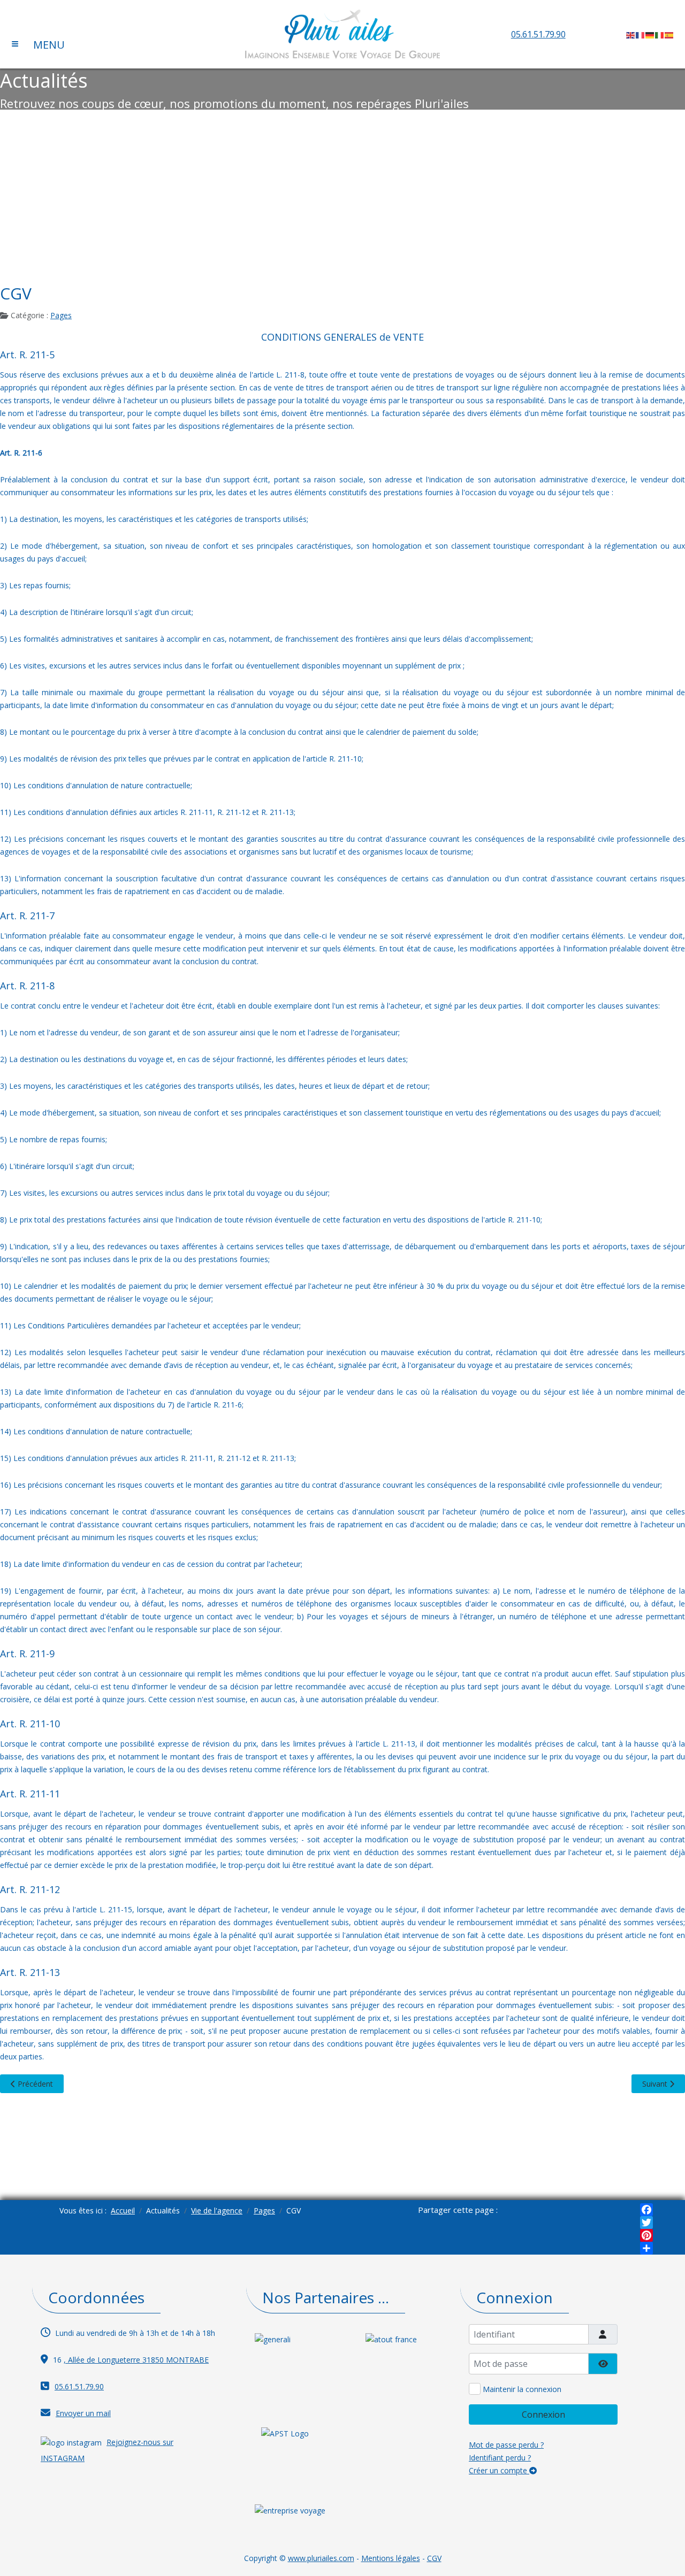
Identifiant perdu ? (500, 2458)
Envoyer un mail (83, 2413)
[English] (631, 34)
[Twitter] (646, 2223)
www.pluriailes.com (321, 2558)
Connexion (543, 2414)
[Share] (646, 2248)
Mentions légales (391, 2558)
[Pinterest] (646, 2235)
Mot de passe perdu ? (506, 2445)
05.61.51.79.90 (538, 34)
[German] (650, 34)
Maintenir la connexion (522, 2389)
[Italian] (660, 34)
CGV (434, 2558)
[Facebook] (646, 2210)
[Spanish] (669, 34)
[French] (641, 34)
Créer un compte (499, 2470)
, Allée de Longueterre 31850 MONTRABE (136, 2360)
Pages (61, 315)
